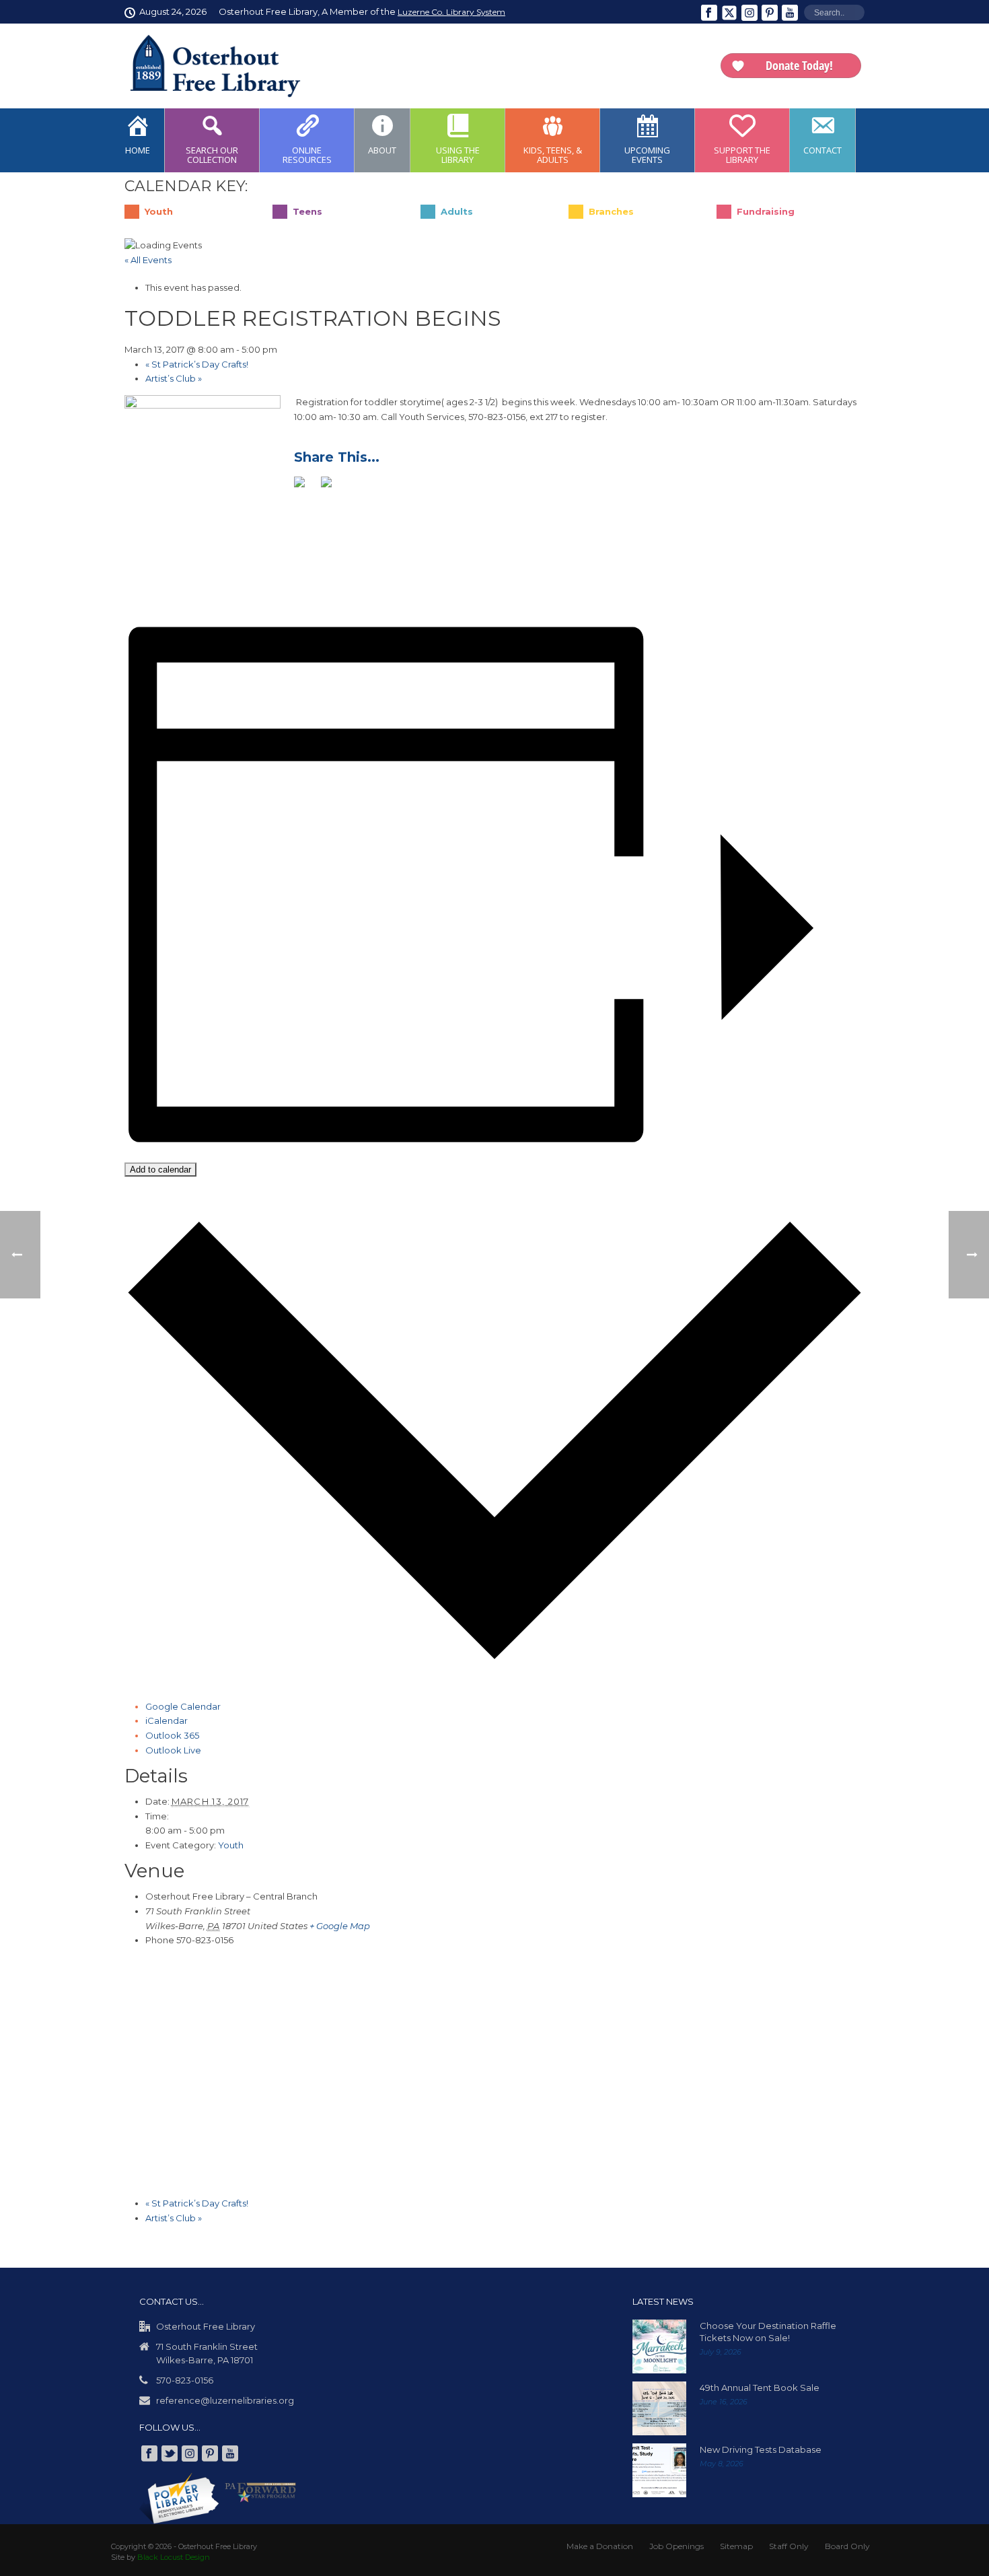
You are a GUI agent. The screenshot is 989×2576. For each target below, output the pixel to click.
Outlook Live (173, 1750)
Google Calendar (183, 1706)
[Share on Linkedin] (359, 487)
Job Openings (676, 2546)
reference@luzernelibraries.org (225, 2400)
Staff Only (789, 2546)
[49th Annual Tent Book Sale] (659, 2408)
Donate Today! (799, 65)
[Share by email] (386, 487)
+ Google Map (340, 1926)
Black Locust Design (174, 2557)
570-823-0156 (185, 2380)
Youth (231, 1845)
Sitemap (736, 2546)
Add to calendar (160, 1170)
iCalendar (167, 1720)
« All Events (148, 260)
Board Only (847, 2546)
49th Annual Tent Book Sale (760, 2388)
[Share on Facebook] (305, 487)
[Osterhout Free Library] (207, 66)
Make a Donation (600, 2546)
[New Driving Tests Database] (659, 2470)
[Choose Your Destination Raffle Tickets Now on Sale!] (659, 2346)
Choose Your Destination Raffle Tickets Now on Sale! (768, 2332)
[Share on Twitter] (332, 487)
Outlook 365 (172, 1735)
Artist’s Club (174, 378)
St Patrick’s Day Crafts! (197, 364)
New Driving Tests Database (761, 2449)
